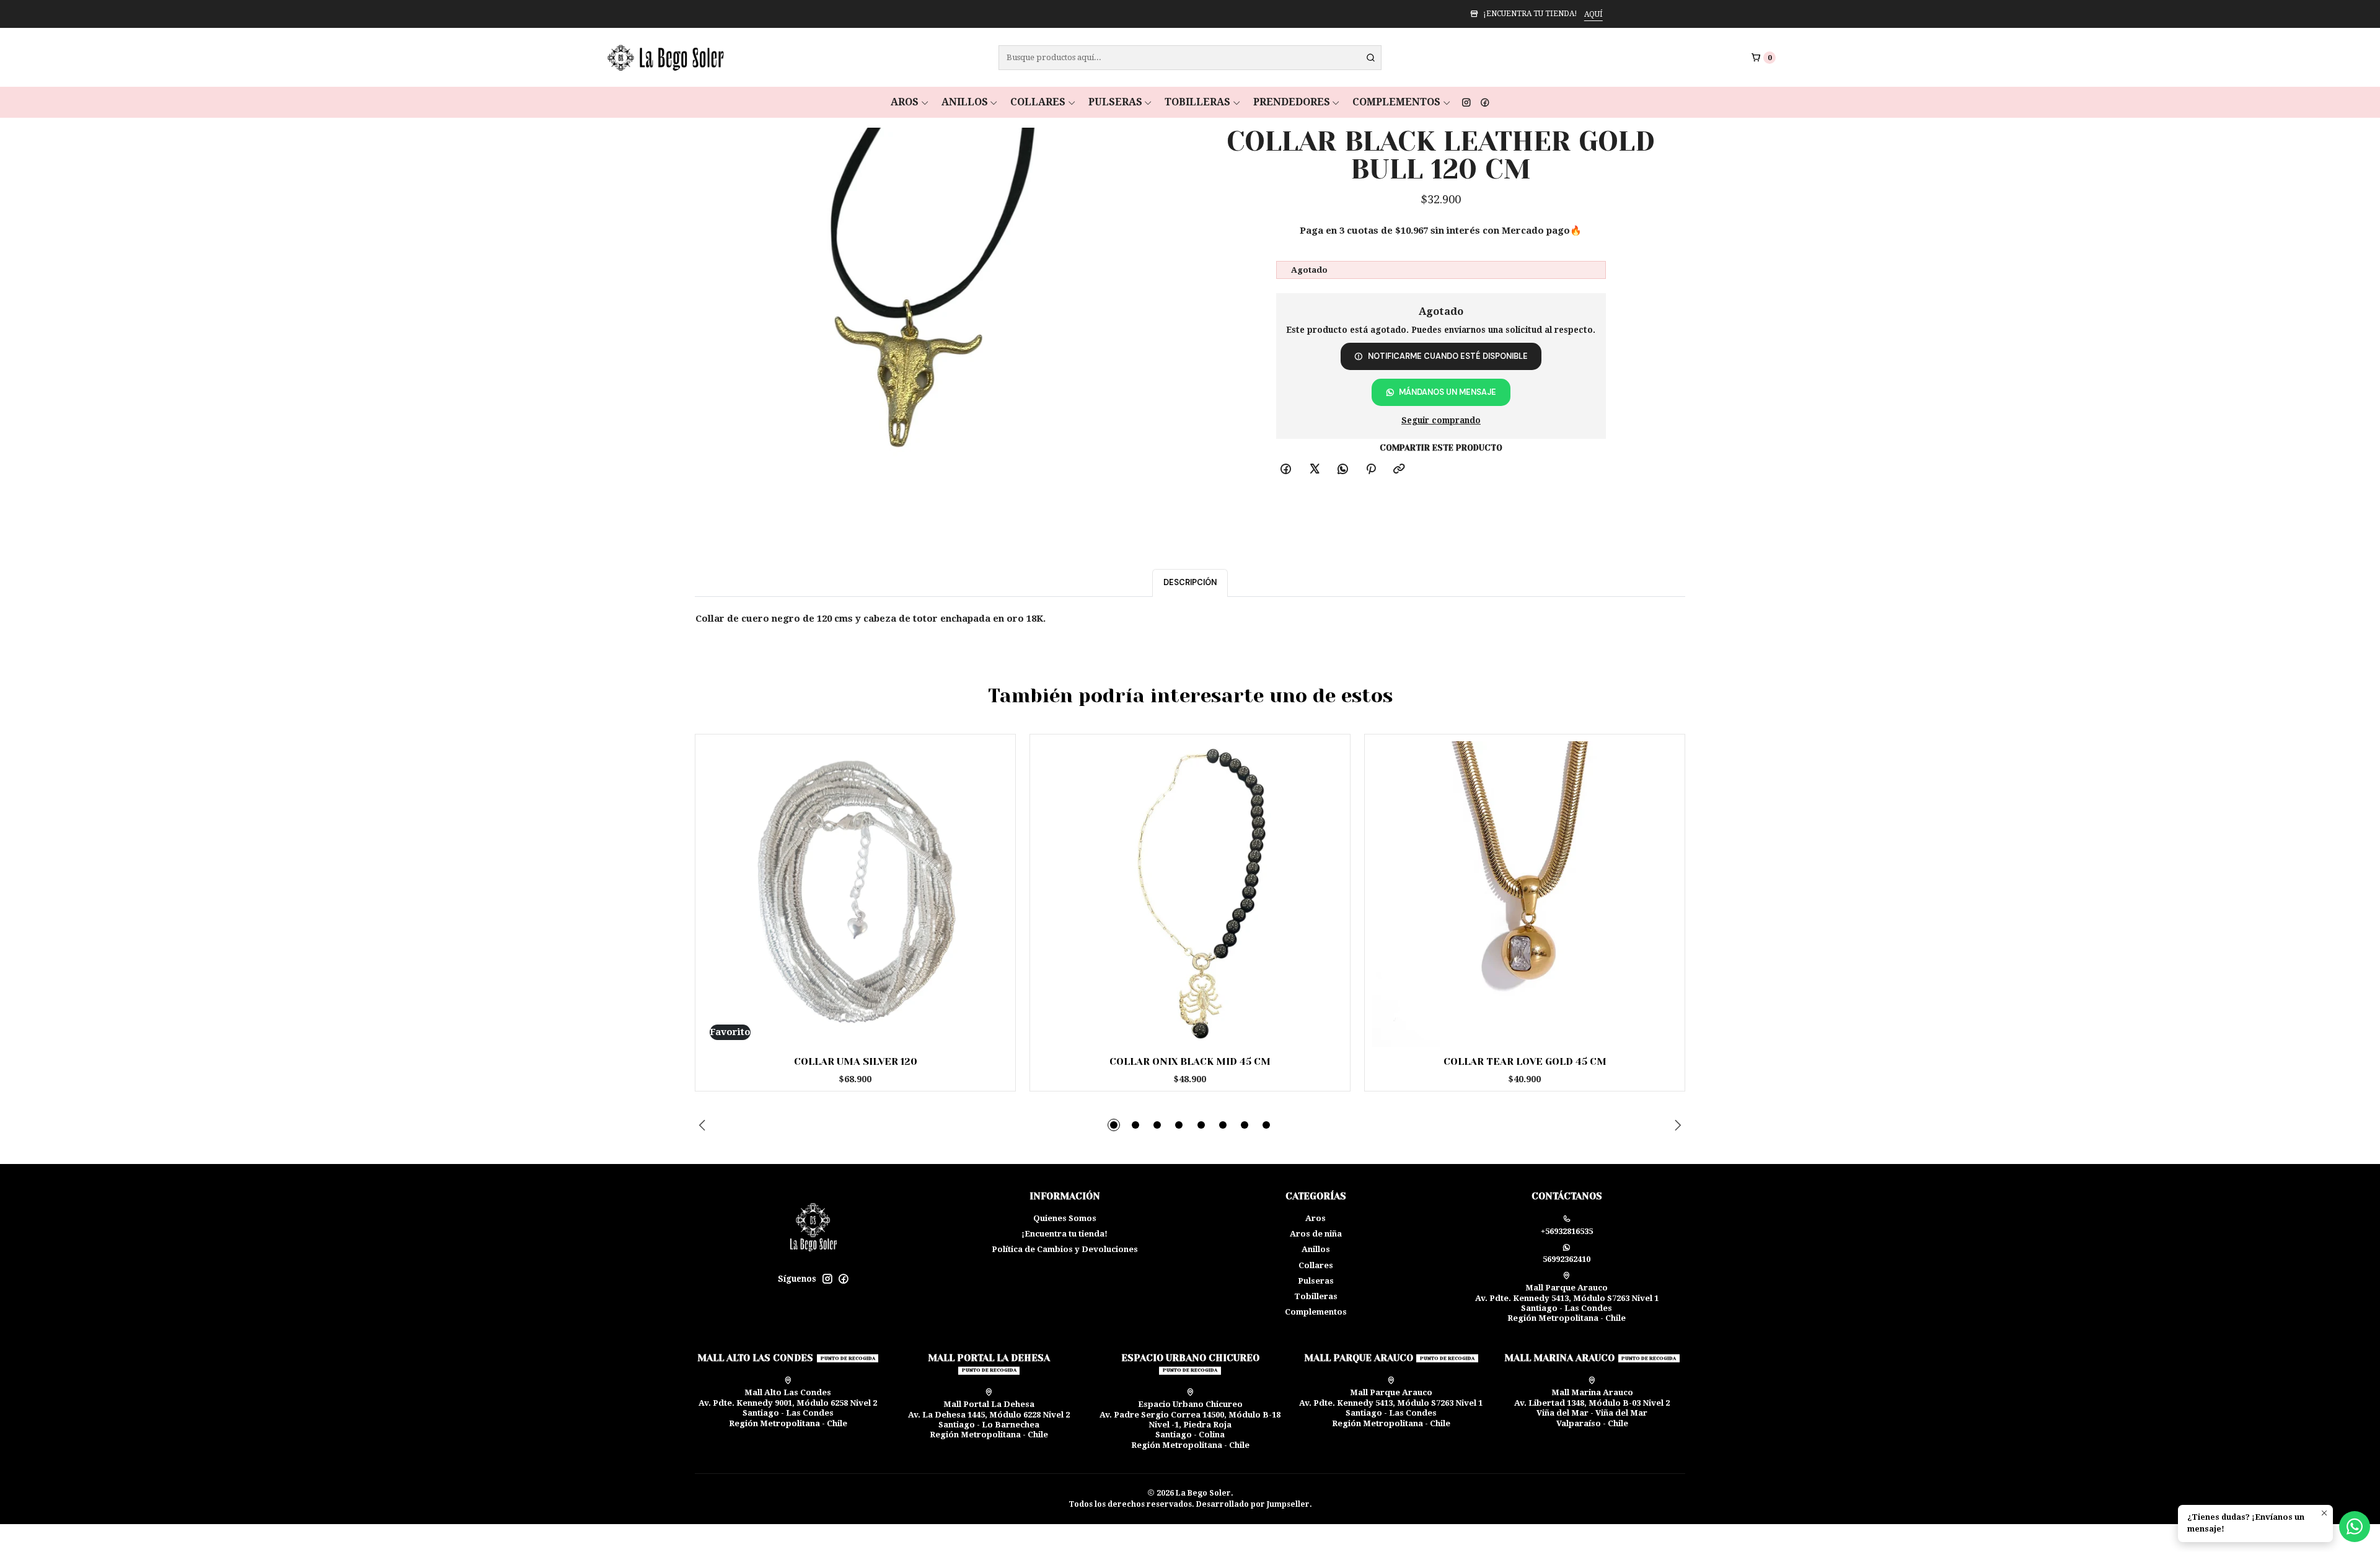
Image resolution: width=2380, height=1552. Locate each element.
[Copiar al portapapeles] (1399, 470)
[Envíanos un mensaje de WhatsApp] (2355, 1527)
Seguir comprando (1441, 421)
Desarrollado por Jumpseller (1253, 1504)
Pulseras (1115, 102)
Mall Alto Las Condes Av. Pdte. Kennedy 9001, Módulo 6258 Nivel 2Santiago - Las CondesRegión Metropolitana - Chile (788, 1408)
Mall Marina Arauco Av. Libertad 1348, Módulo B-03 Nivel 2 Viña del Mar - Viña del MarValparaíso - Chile (1592, 1408)
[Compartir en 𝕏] (1314, 470)
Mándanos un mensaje (1448, 392)
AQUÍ (1247, 14)
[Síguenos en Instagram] (1466, 102)
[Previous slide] (704, 1125)
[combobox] (1190, 58)
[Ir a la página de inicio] (664, 58)
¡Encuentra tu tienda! (1064, 1234)
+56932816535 (1567, 1231)
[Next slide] (1676, 1125)
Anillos (965, 102)
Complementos (1396, 102)
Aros (905, 102)
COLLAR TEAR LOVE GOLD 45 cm (1525, 1062)
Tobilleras (1197, 102)
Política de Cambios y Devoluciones (1065, 1249)
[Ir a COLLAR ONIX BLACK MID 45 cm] (1190, 894)
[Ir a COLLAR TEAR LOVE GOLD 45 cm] (1525, 894)
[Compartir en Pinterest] (1371, 470)
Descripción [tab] (1190, 582)
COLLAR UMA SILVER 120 (856, 1062)
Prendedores (1292, 102)
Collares (1038, 102)
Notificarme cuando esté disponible (1448, 356)
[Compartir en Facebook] (1286, 470)
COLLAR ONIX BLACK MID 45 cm (1190, 1062)
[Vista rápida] (987, 891)
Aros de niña (1316, 1234)
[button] (1114, 1125)
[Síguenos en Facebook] (1485, 102)
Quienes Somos (1065, 1218)
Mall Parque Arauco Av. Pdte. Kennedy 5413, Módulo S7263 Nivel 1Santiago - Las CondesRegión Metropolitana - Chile (1567, 1303)
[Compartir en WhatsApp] (1342, 470)
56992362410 (1567, 1259)
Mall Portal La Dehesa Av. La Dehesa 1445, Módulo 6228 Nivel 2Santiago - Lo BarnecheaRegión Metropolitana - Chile (989, 1419)
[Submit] (1371, 58)
